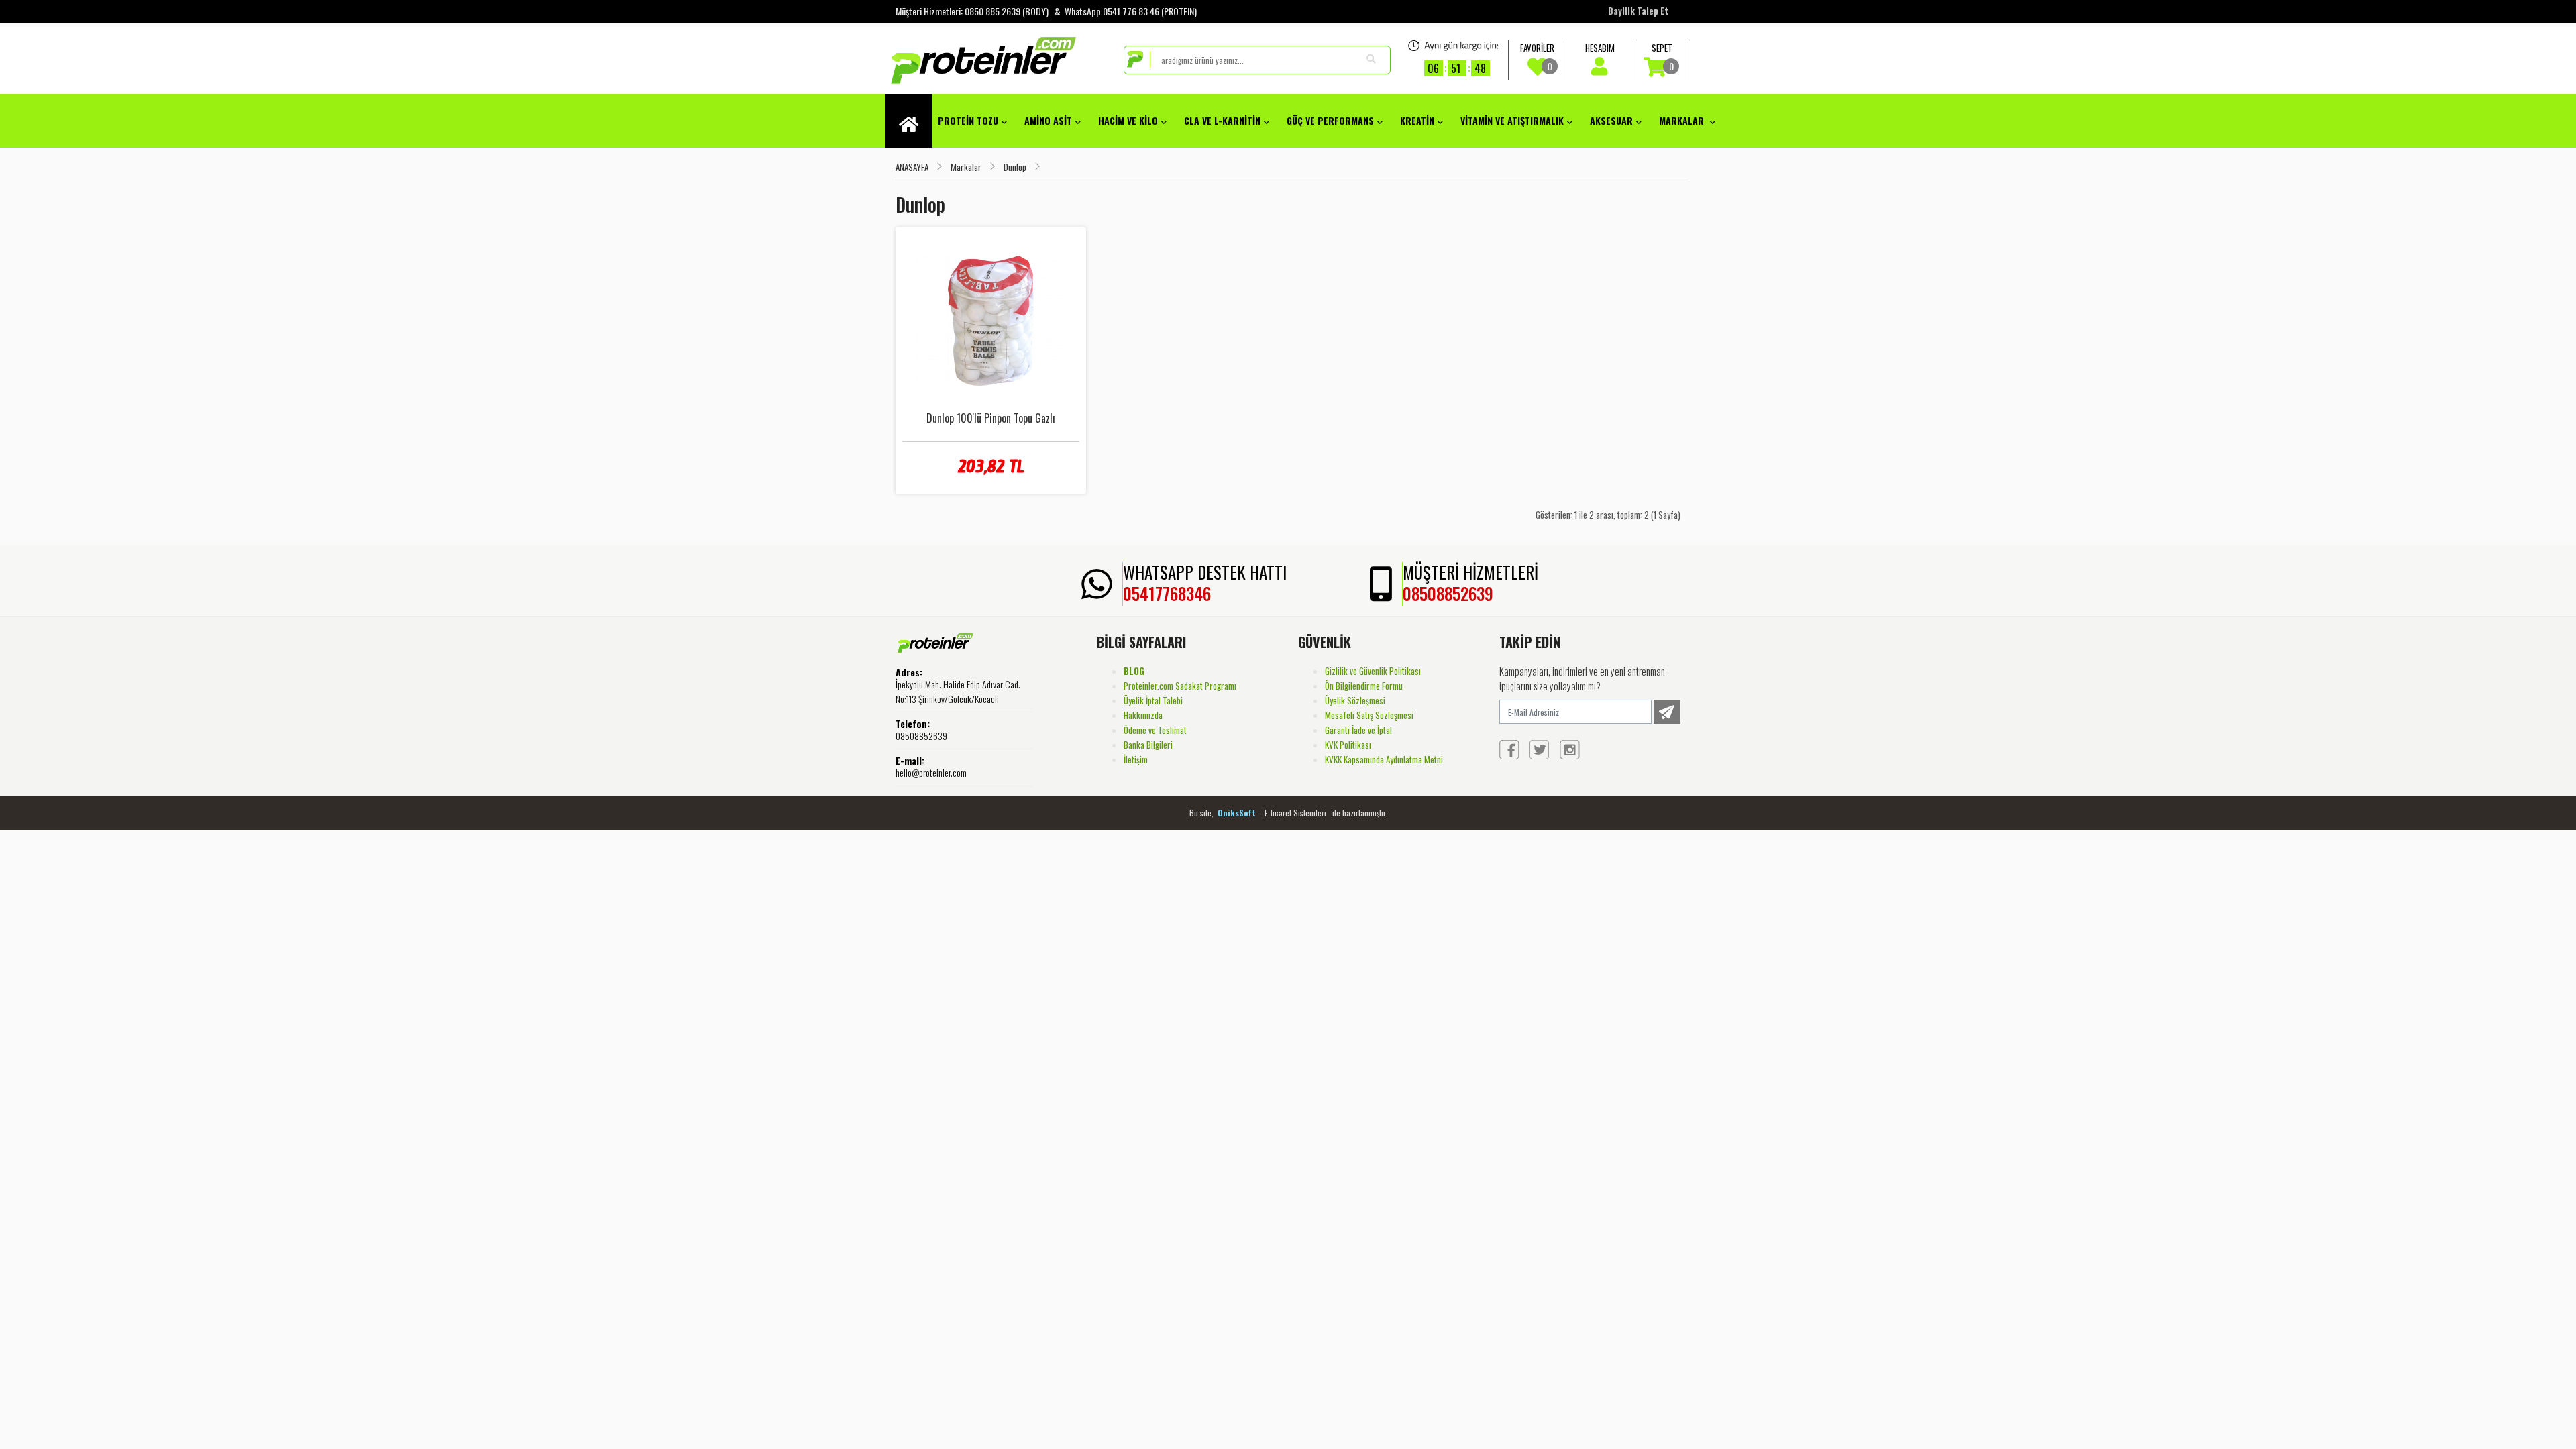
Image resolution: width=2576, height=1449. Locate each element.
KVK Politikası (1348, 745)
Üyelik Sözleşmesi (1355, 700)
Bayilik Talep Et (1638, 11)
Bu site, (1202, 813)
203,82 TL (990, 466)
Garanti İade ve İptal (1358, 730)
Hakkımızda (1143, 715)
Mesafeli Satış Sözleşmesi (1369, 715)
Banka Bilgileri (1148, 745)
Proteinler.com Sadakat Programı (1180, 686)
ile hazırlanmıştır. (1360, 813)
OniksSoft (1238, 813)
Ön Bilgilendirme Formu (1364, 686)
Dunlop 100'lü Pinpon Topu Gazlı (991, 418)
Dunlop (1015, 167)
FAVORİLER (1537, 57)
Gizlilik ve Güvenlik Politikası (1373, 671)
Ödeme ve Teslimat (1155, 730)
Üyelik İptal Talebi (1153, 700)
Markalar (966, 167)
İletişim (1136, 759)
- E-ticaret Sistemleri (1295, 813)
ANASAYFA (912, 167)
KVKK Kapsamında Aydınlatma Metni (1384, 759)
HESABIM (1600, 48)
